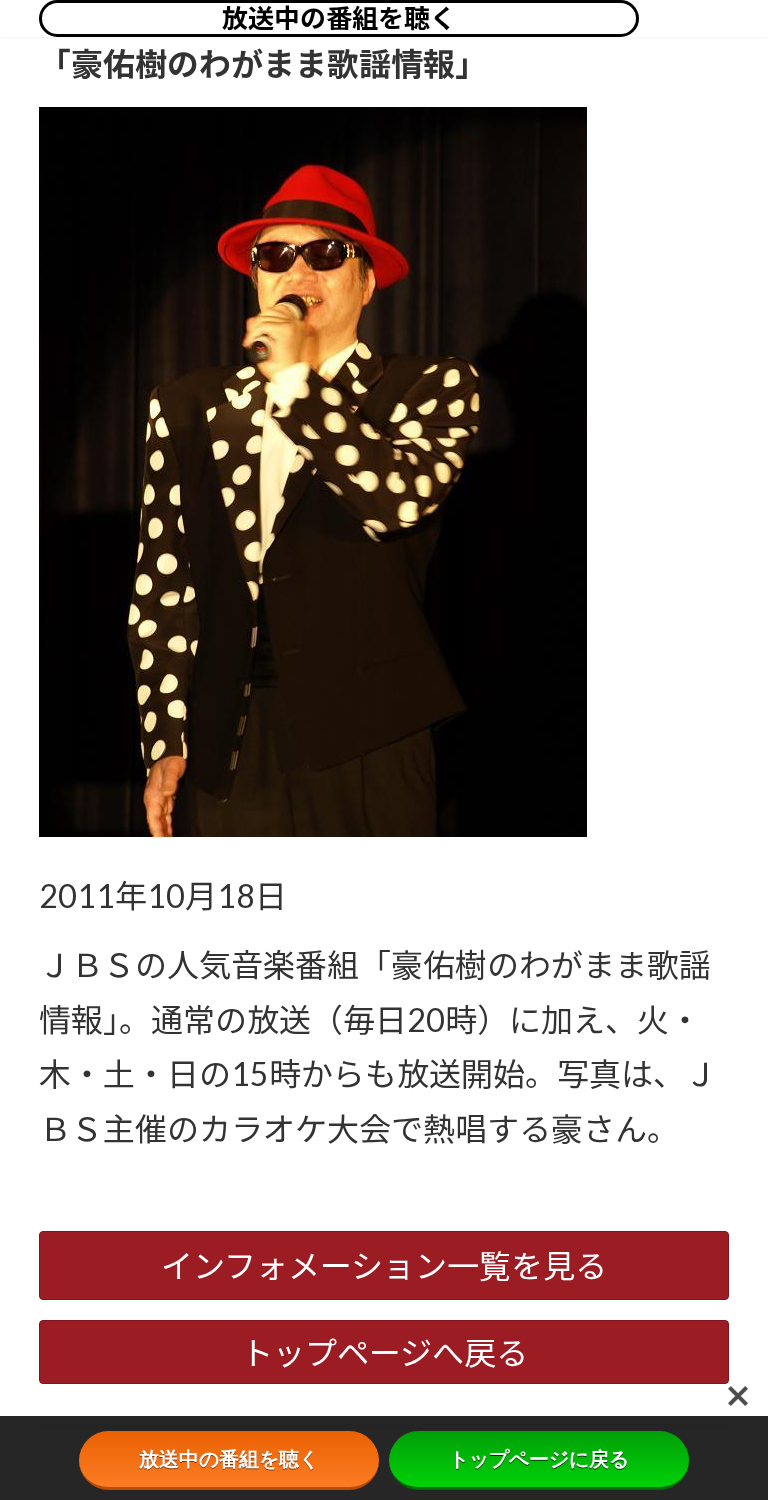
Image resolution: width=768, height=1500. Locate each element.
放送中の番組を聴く (339, 18)
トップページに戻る (539, 1459)
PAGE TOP (732, 1436)
